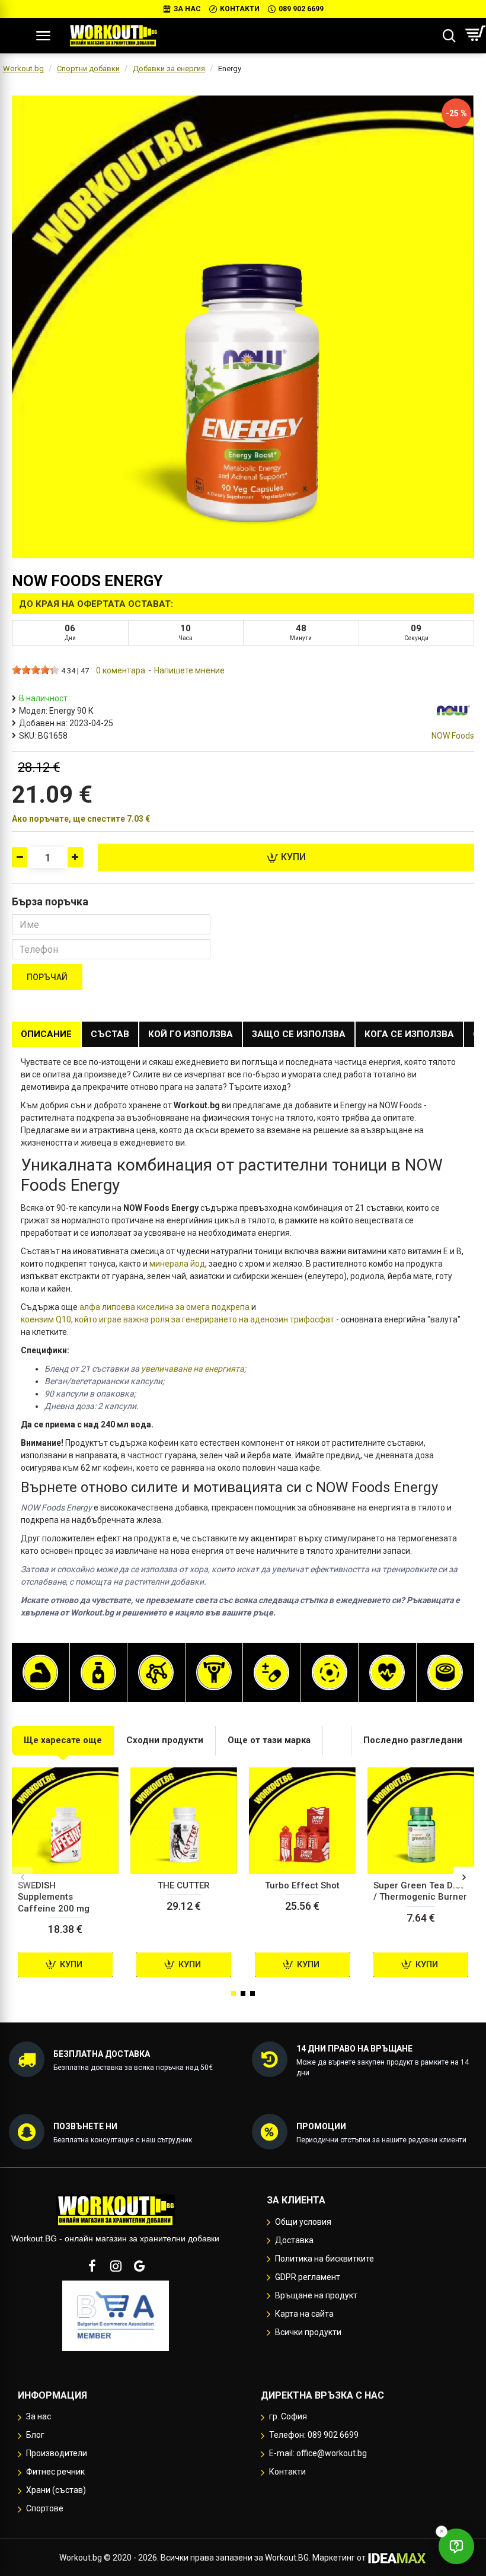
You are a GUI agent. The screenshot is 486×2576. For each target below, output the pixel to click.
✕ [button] (442, 2531)
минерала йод (177, 1264)
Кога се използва (409, 1034)
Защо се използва (299, 1034)
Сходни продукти (165, 1740)
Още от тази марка (269, 1740)
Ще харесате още (63, 1740)
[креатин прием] (214, 1672)
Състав (110, 1034)
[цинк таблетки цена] (445, 1672)
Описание (46, 1034)
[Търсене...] (449, 36)
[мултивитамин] (271, 1672)
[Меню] (43, 36)
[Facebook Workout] (92, 2266)
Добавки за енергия (169, 69)
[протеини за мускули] (40, 1672)
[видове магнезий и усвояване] (330, 1672)
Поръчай (47, 977)
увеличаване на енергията (193, 1369)
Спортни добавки (88, 69)
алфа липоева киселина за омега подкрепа (164, 1307)
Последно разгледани (413, 1740)
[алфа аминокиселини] (156, 1672)
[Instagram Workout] (116, 2266)
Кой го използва (191, 1034)
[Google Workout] (139, 2266)
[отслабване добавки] (98, 1672)
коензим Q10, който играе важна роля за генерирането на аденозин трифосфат (178, 1319)
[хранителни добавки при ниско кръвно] (387, 1672)
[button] (22, 1877)
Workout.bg (23, 69)
